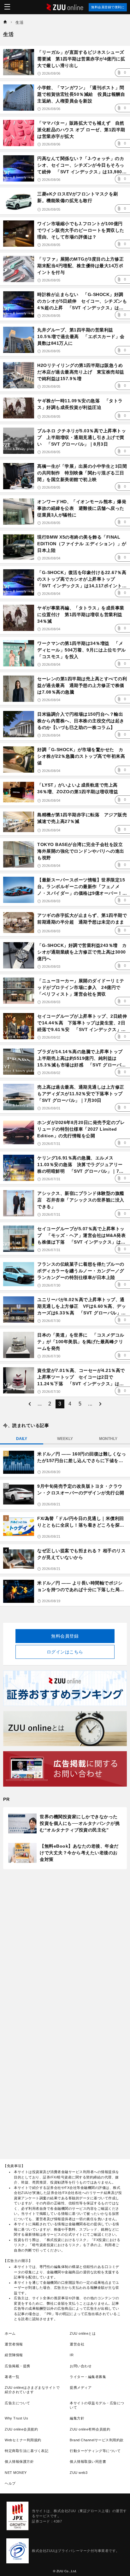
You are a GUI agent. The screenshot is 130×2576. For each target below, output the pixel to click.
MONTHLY (108, 1439)
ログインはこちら (65, 1652)
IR (72, 2355)
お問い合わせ (81, 2366)
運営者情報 (14, 2344)
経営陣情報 (14, 2355)
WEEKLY (65, 1439)
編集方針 (77, 2418)
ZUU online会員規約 (21, 2429)
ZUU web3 (79, 2473)
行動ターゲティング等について (95, 2451)
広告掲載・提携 (18, 2366)
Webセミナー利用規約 (23, 2440)
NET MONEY (16, 2473)
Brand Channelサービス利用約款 (97, 2440)
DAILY (22, 1439)
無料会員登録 (65, 1636)
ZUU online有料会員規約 (90, 2429)
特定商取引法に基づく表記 (27, 2451)
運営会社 (77, 2344)
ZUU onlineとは (83, 2333)
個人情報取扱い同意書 (88, 2462)
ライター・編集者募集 (88, 2377)
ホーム (10, 2333)
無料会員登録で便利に (108, 7)
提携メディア (81, 2388)
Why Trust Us (16, 2418)
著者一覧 (12, 2377)
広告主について (18, 2403)
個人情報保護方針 (19, 2462)
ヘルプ (10, 2483)
